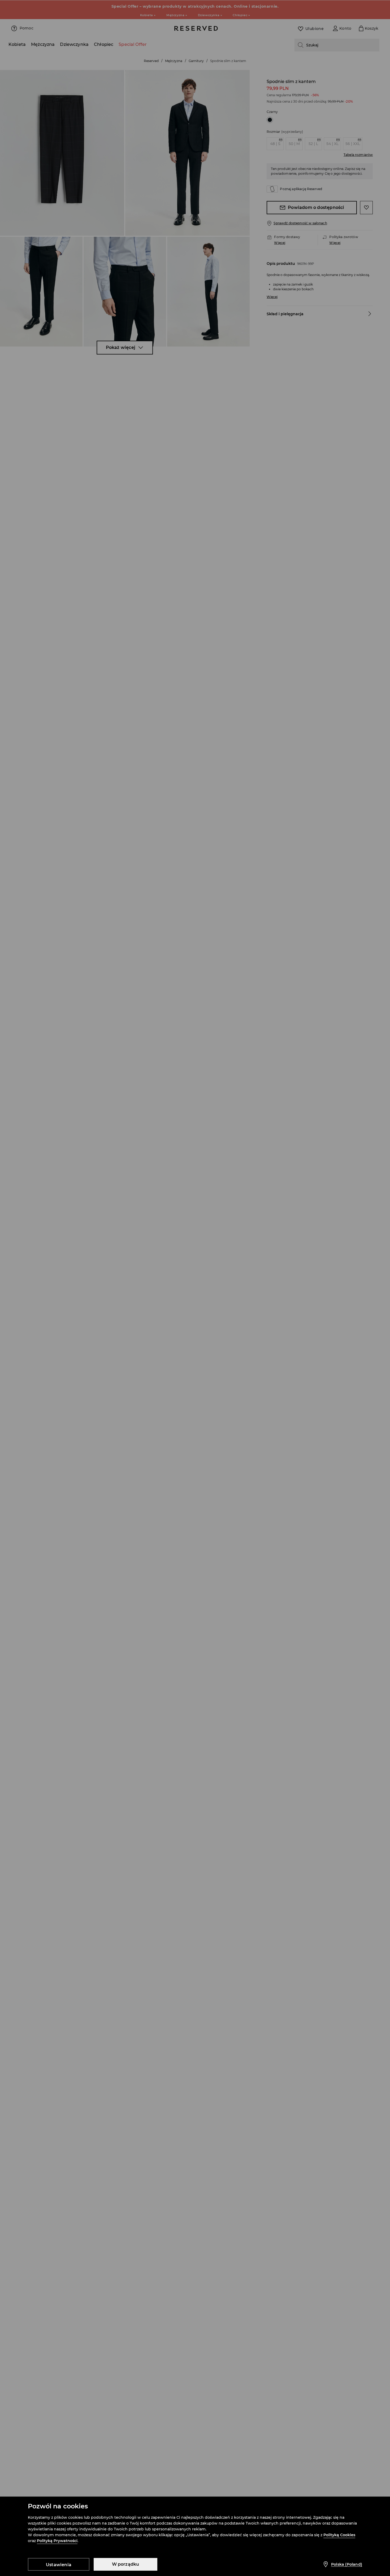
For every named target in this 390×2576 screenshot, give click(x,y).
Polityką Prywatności (57, 2541)
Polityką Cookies (339, 2535)
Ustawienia (59, 2565)
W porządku (126, 2564)
